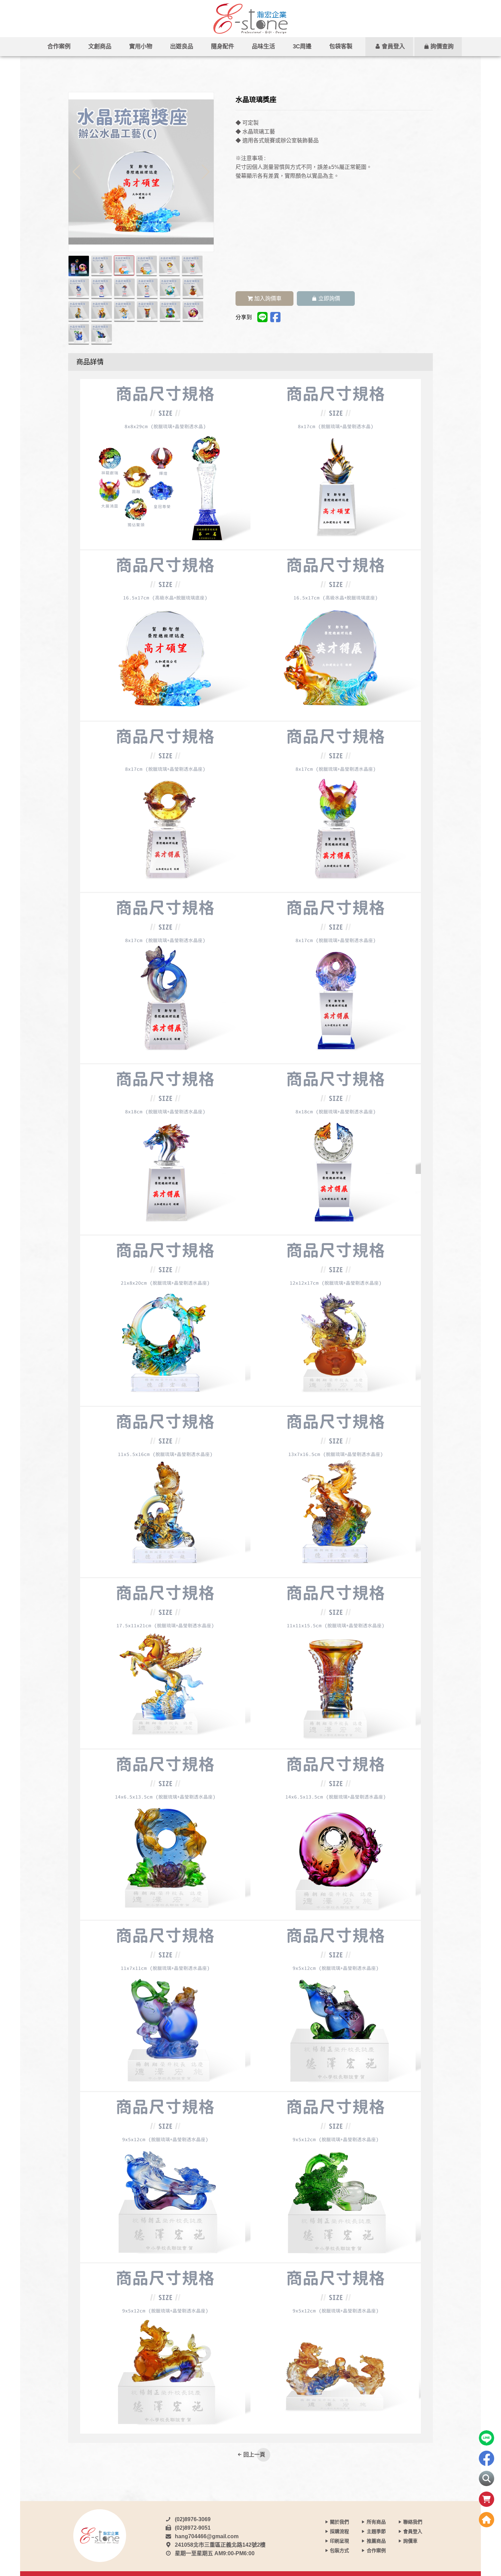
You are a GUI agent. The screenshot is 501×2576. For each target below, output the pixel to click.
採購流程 (339, 2531)
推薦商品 (376, 2541)
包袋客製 (341, 46)
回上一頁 (254, 2455)
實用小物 (141, 46)
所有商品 (376, 2522)
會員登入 (393, 46)
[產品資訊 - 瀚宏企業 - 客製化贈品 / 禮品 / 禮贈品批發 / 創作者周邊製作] (250, 19)
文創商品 (100, 46)
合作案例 (59, 46)
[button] (206, 172)
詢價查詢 (442, 46)
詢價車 (410, 2541)
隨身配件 (223, 46)
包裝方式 (339, 2550)
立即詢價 (329, 299)
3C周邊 (302, 46)
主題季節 (376, 2531)
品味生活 (263, 46)
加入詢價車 (268, 299)
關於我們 (339, 2522)
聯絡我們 (413, 2522)
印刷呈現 (339, 2541)
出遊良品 (182, 46)
